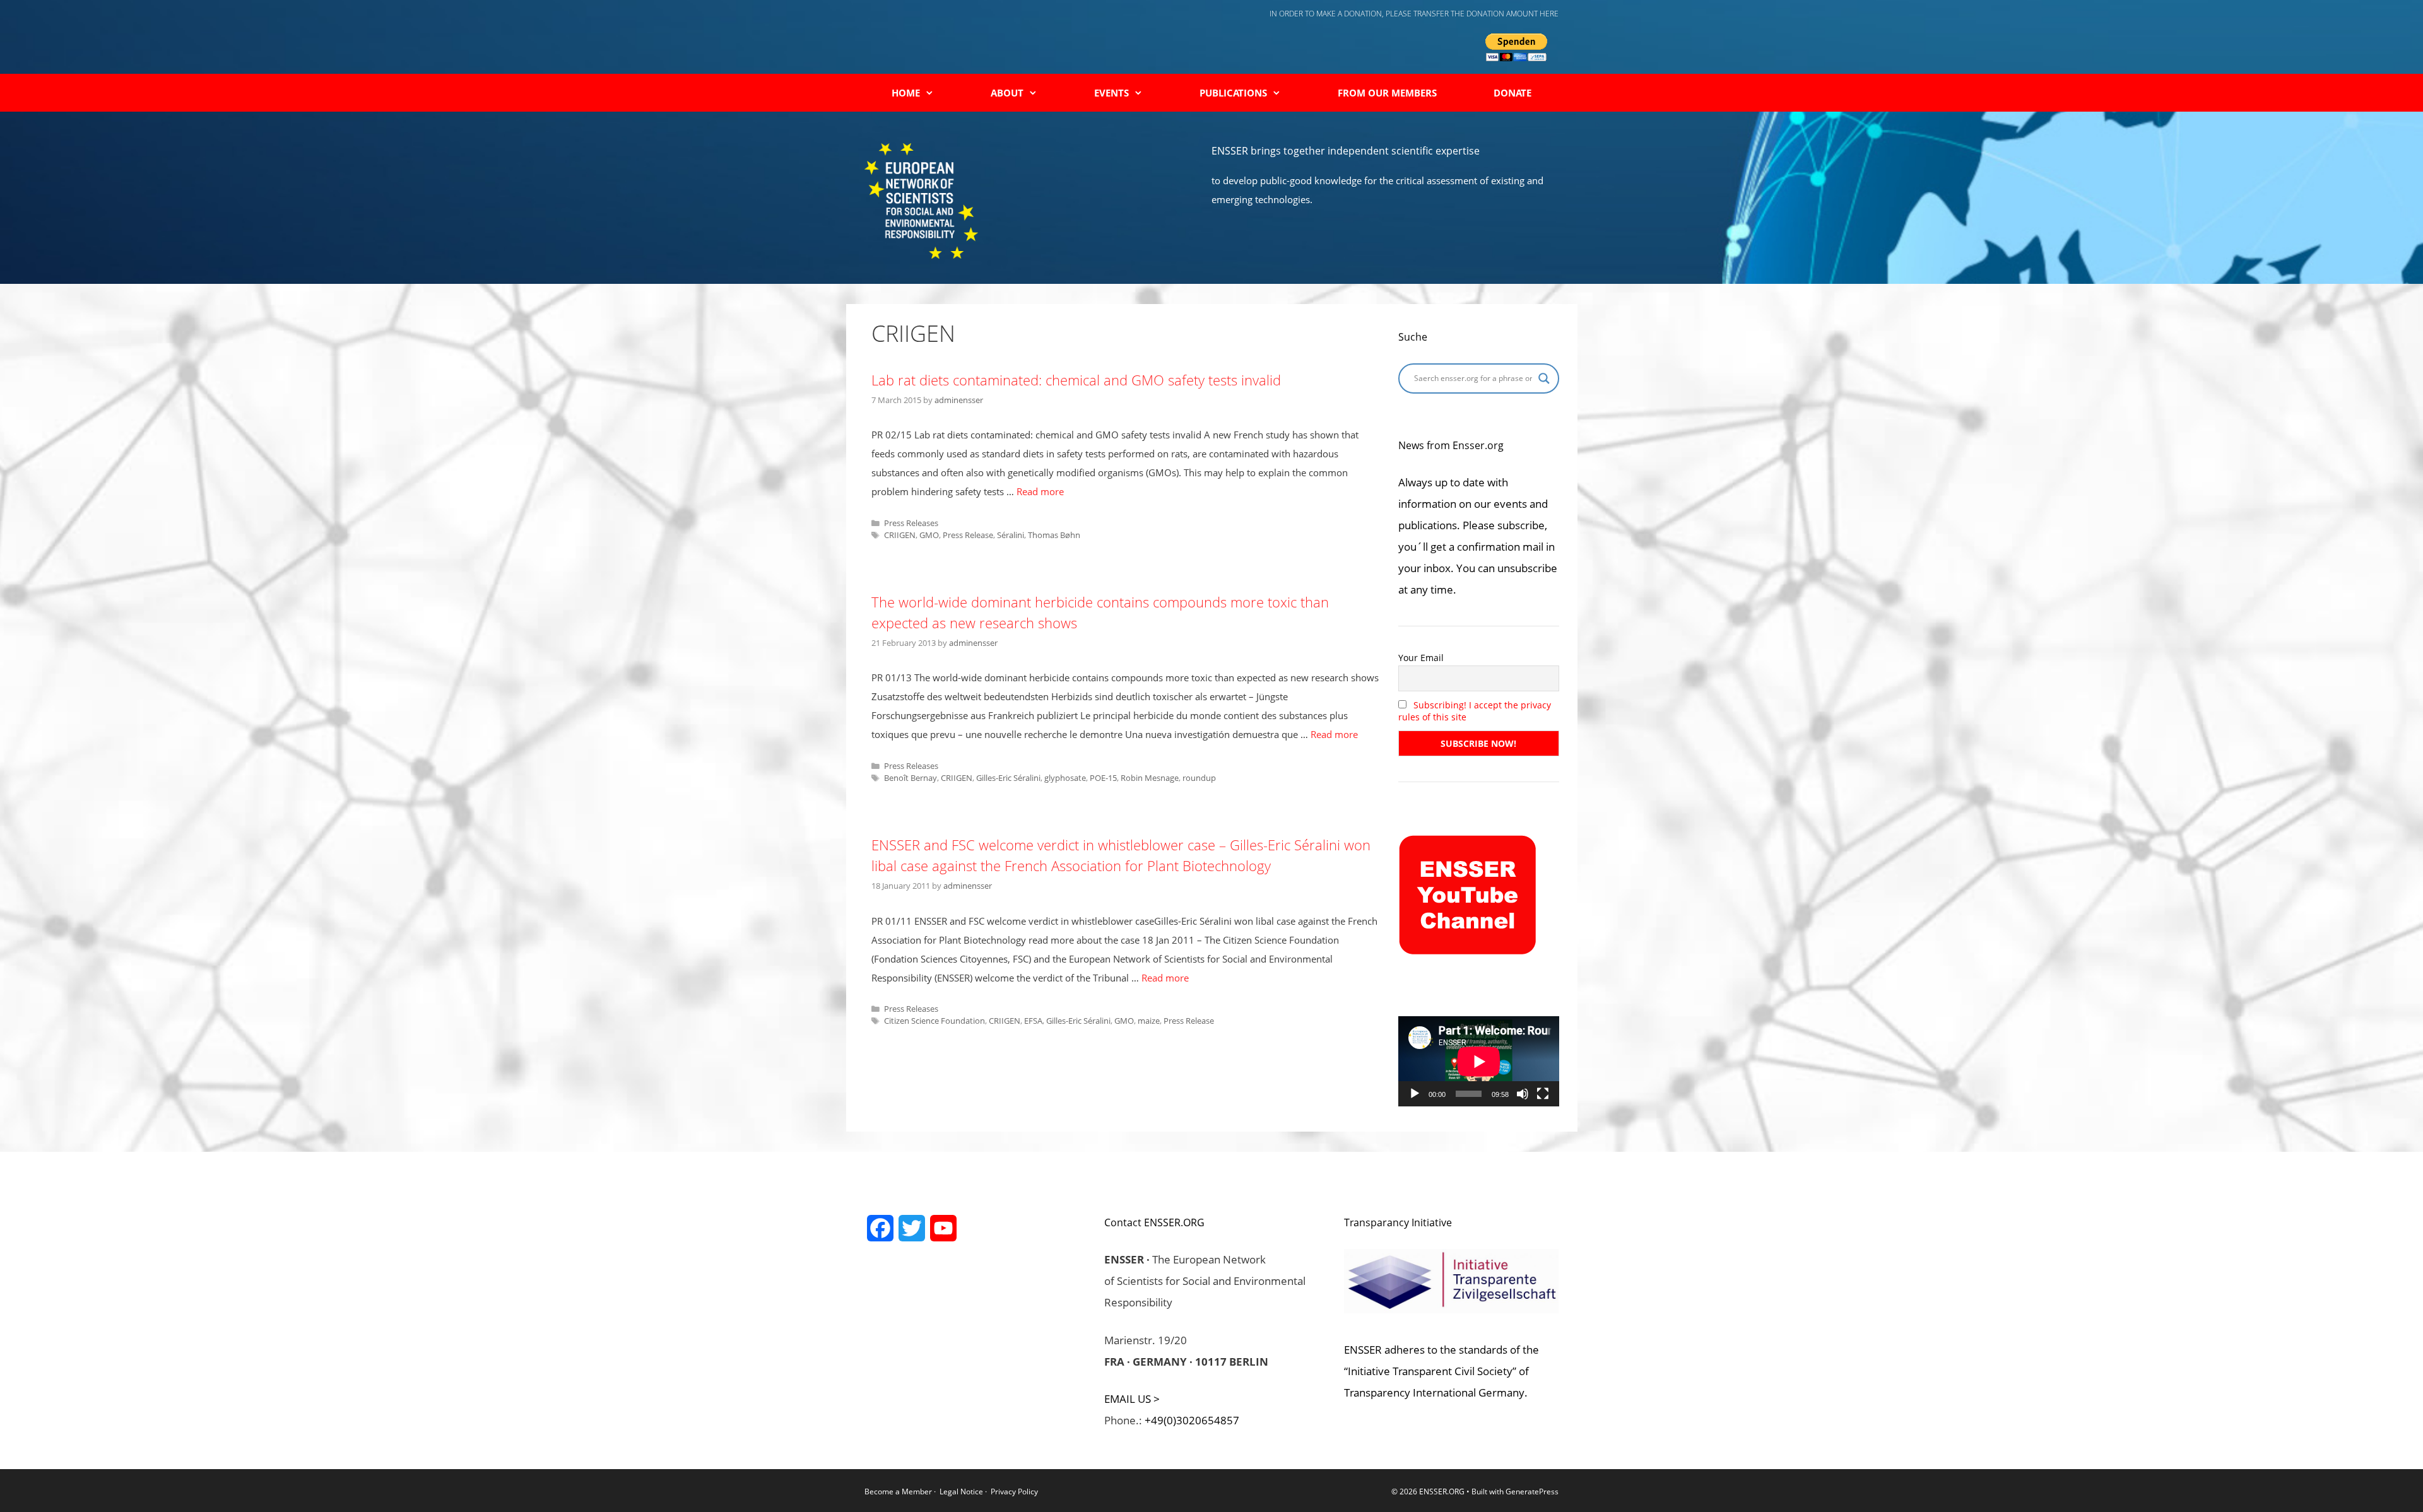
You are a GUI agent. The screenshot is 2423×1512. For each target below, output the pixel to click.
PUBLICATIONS (1233, 93)
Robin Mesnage (1150, 778)
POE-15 (1103, 778)
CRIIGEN (900, 535)
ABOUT (1007, 93)
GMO (929, 535)
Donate (1512, 93)
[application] (1479, 1061)
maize (1149, 1021)
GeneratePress (1532, 1491)
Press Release (968, 535)
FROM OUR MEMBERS (1387, 93)
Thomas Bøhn (1054, 535)
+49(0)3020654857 (1192, 1420)
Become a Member (899, 1491)
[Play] (1415, 1094)
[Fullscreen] (1543, 1094)
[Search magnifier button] (1544, 378)
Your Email (1421, 658)
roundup (1199, 778)
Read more (1040, 491)
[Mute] (1523, 1094)
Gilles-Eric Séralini (1008, 778)
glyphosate (1065, 778)
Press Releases (911, 523)
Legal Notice (961, 1491)
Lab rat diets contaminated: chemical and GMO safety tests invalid (1076, 380)
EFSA (1033, 1021)
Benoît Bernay (911, 778)
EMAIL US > (1132, 1399)
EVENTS (1111, 93)
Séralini (1011, 535)
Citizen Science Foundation (934, 1021)
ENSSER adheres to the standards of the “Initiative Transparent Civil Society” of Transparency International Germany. (1441, 1371)
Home (906, 93)
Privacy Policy (1014, 1491)
